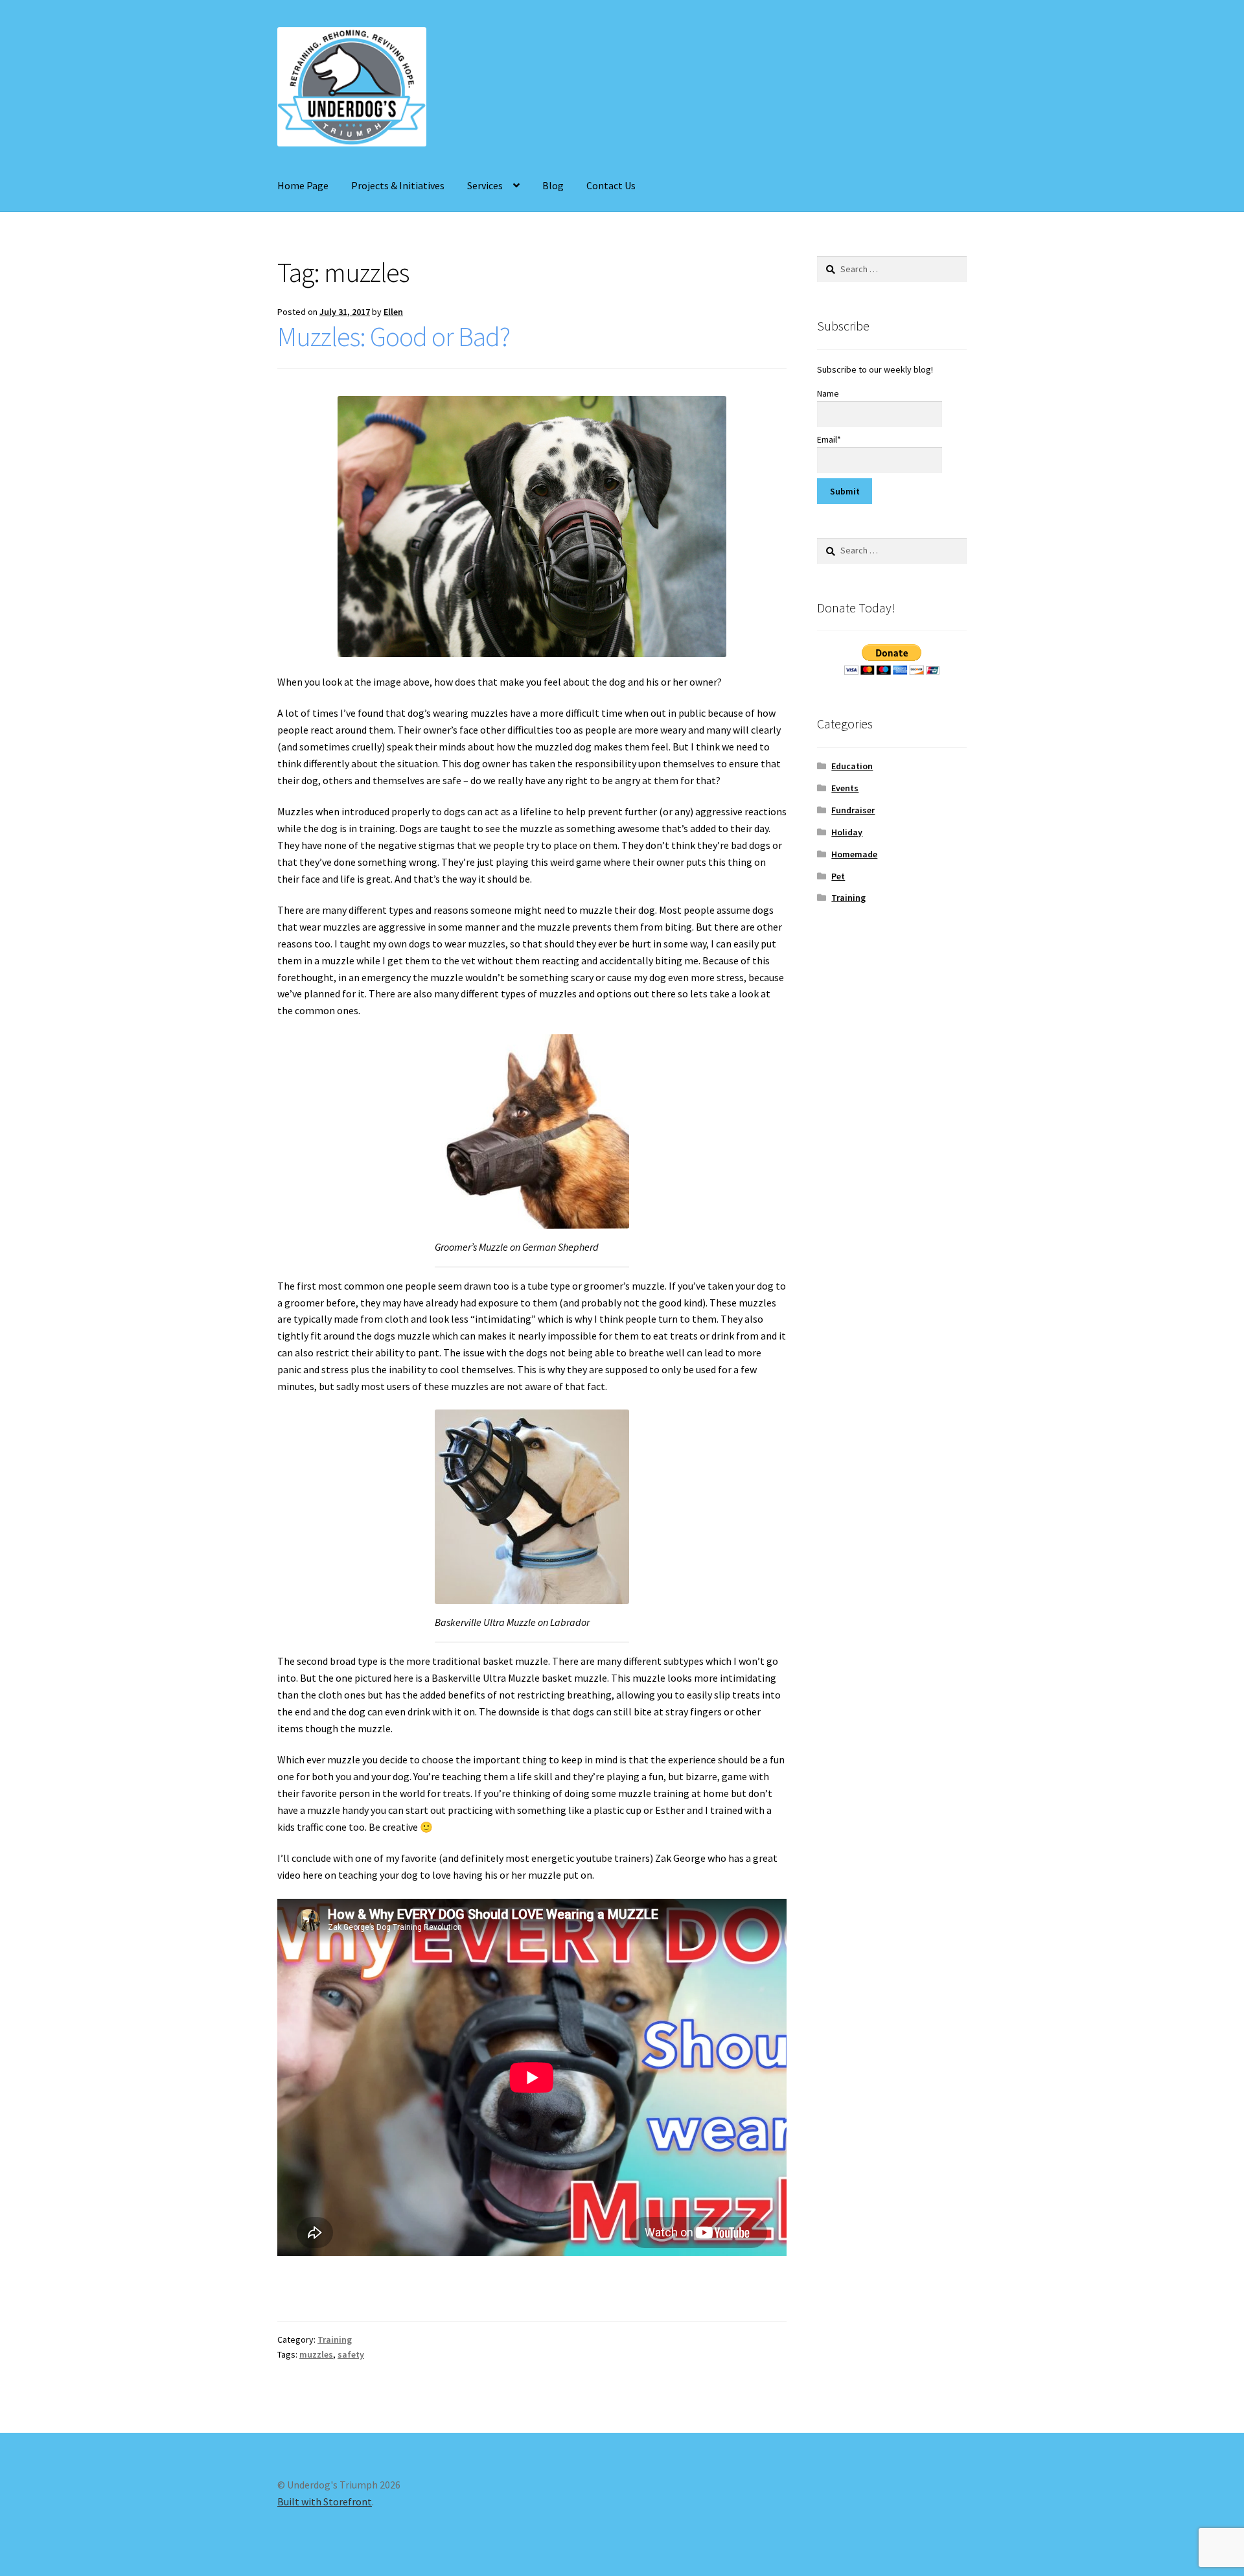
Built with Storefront (325, 2501)
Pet (838, 876)
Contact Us (611, 185)
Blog (553, 185)
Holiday (847, 832)
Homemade (854, 854)
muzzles (316, 2354)
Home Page (303, 185)
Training (335, 2339)
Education (852, 766)
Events (845, 788)
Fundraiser (853, 810)
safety (351, 2354)
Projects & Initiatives (398, 185)
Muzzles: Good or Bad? (394, 336)
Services (485, 185)
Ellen (393, 312)
